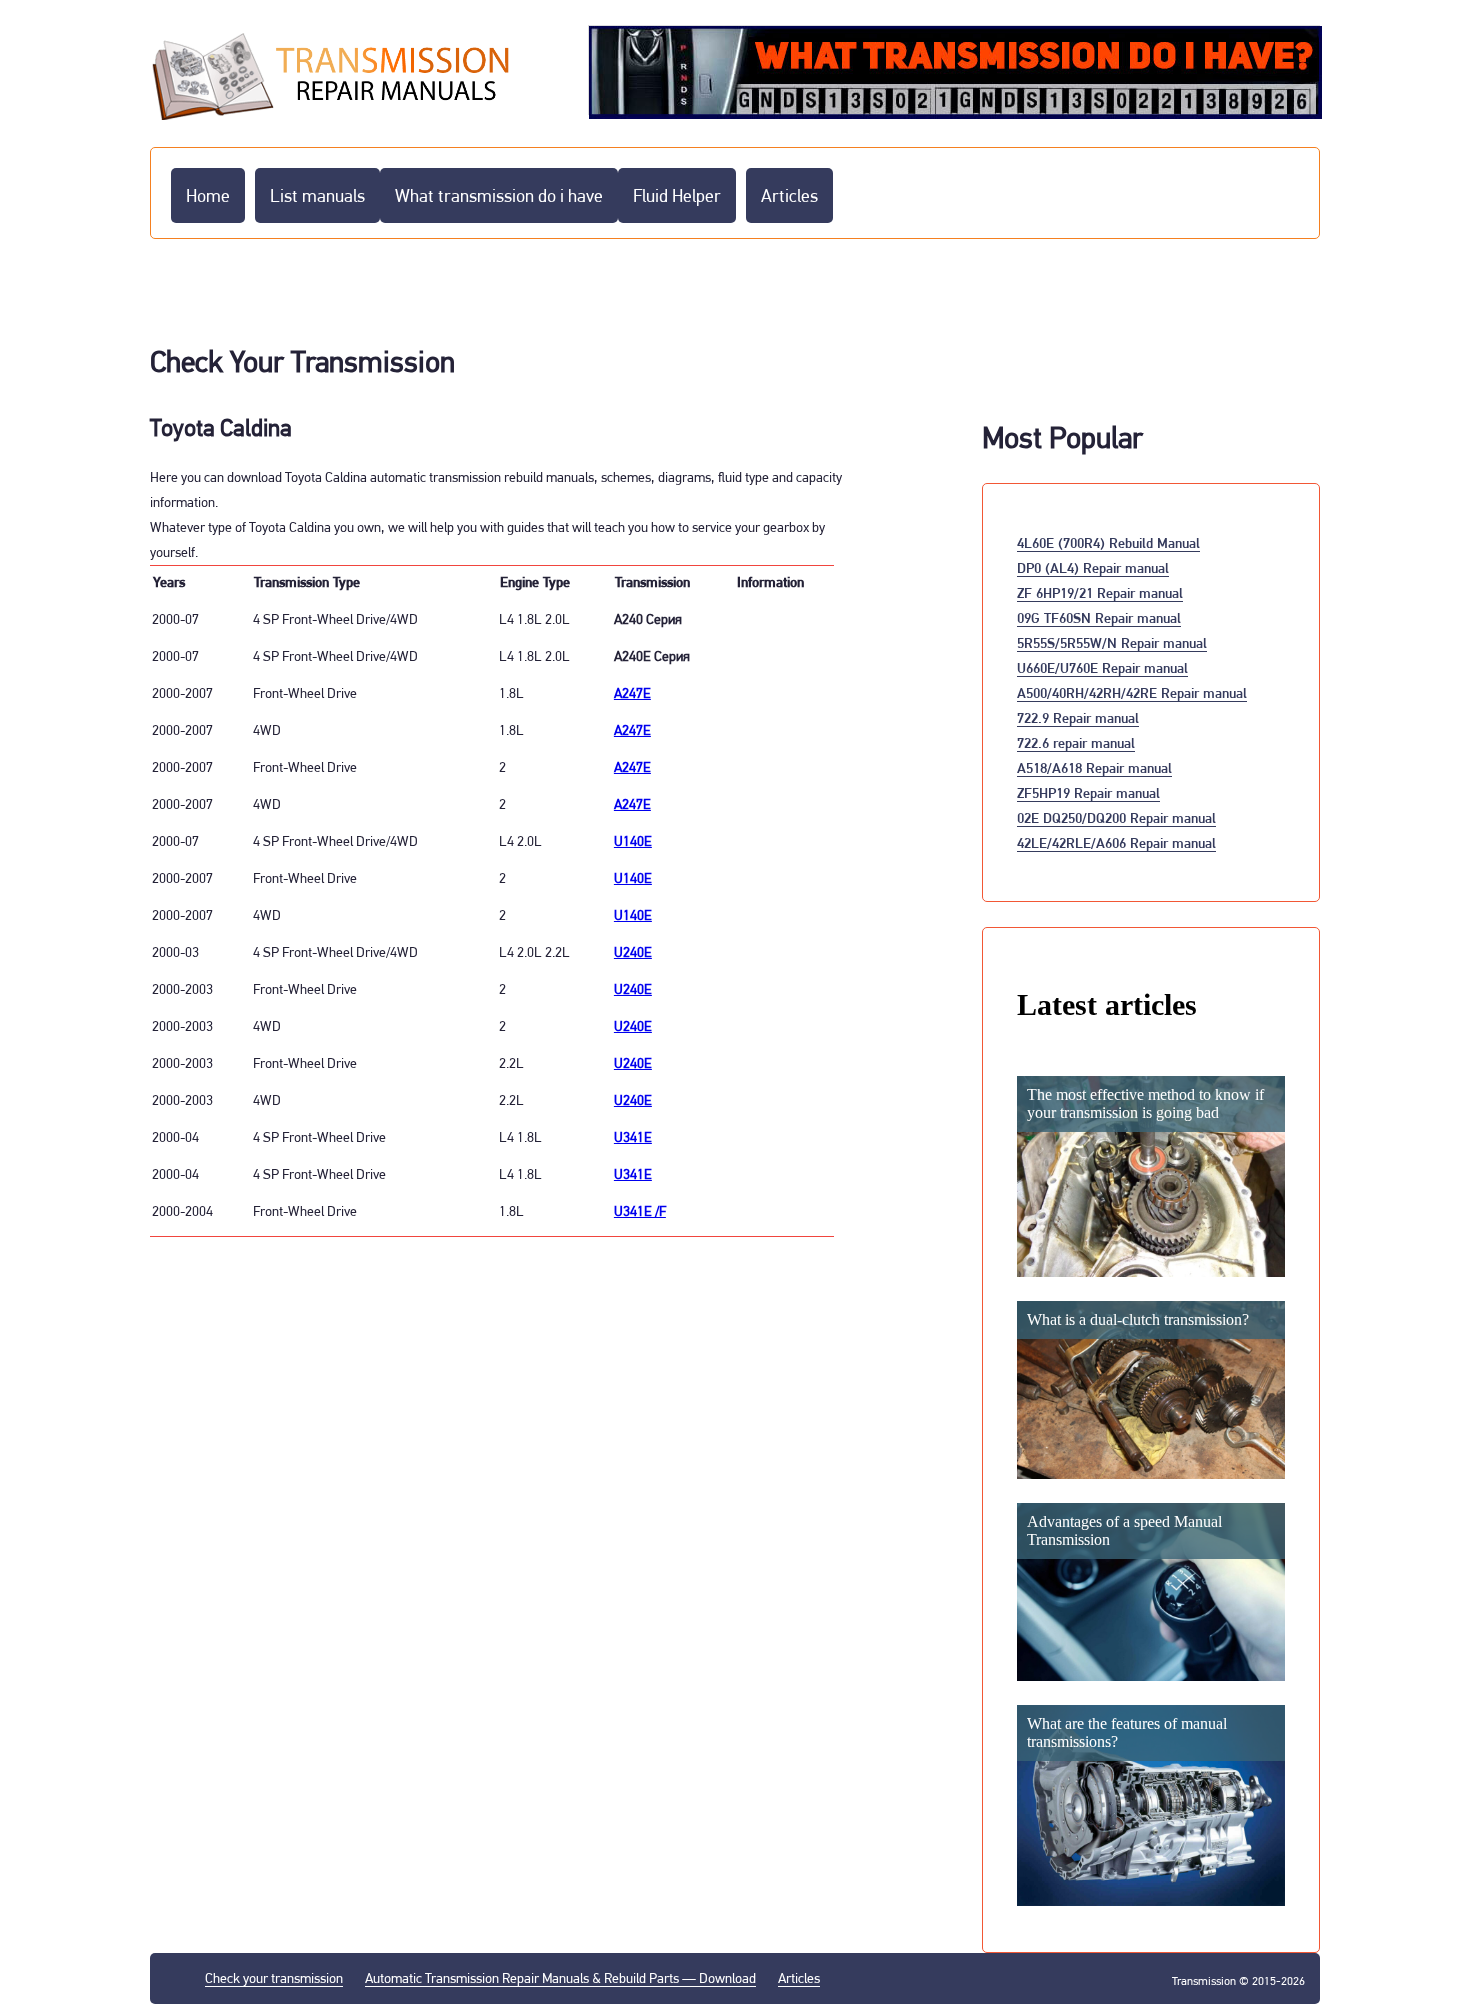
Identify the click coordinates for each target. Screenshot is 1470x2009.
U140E (633, 841)
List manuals (317, 195)
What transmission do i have (499, 195)
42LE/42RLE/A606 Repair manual (1116, 842)
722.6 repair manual (1076, 742)
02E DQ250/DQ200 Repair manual (1116, 817)
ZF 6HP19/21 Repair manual (1100, 592)
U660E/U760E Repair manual (1102, 667)
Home (208, 195)
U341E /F (640, 1211)
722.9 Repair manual (1078, 717)
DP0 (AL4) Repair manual (1093, 567)
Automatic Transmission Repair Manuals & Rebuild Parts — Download (560, 1978)
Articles (789, 195)
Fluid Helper (677, 195)
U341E (633, 1137)
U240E (633, 952)
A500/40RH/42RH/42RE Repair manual (1132, 692)
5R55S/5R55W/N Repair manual (1112, 642)
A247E (632, 693)
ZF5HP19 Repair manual (1088, 792)
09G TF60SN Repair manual (1099, 617)
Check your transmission (274, 1978)
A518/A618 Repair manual (1094, 767)
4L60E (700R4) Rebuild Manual (1108, 542)
